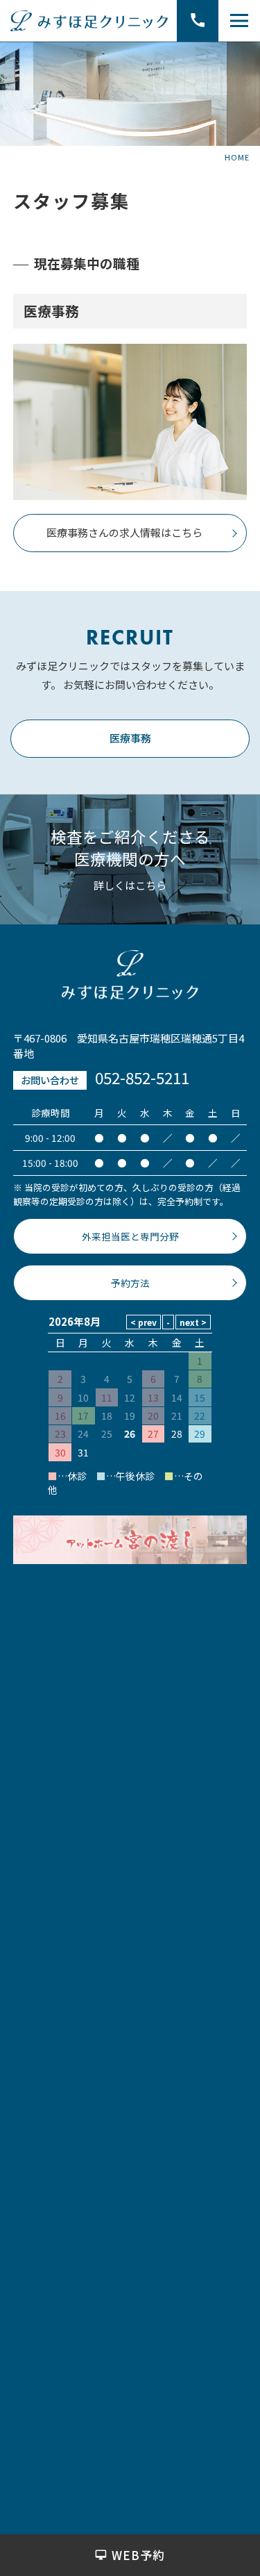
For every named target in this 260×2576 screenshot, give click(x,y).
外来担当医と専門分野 (130, 1236)
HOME (237, 157)
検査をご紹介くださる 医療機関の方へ (130, 847)
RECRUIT (130, 638)
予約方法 (130, 1283)
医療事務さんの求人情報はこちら (124, 532)
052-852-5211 (142, 1077)
